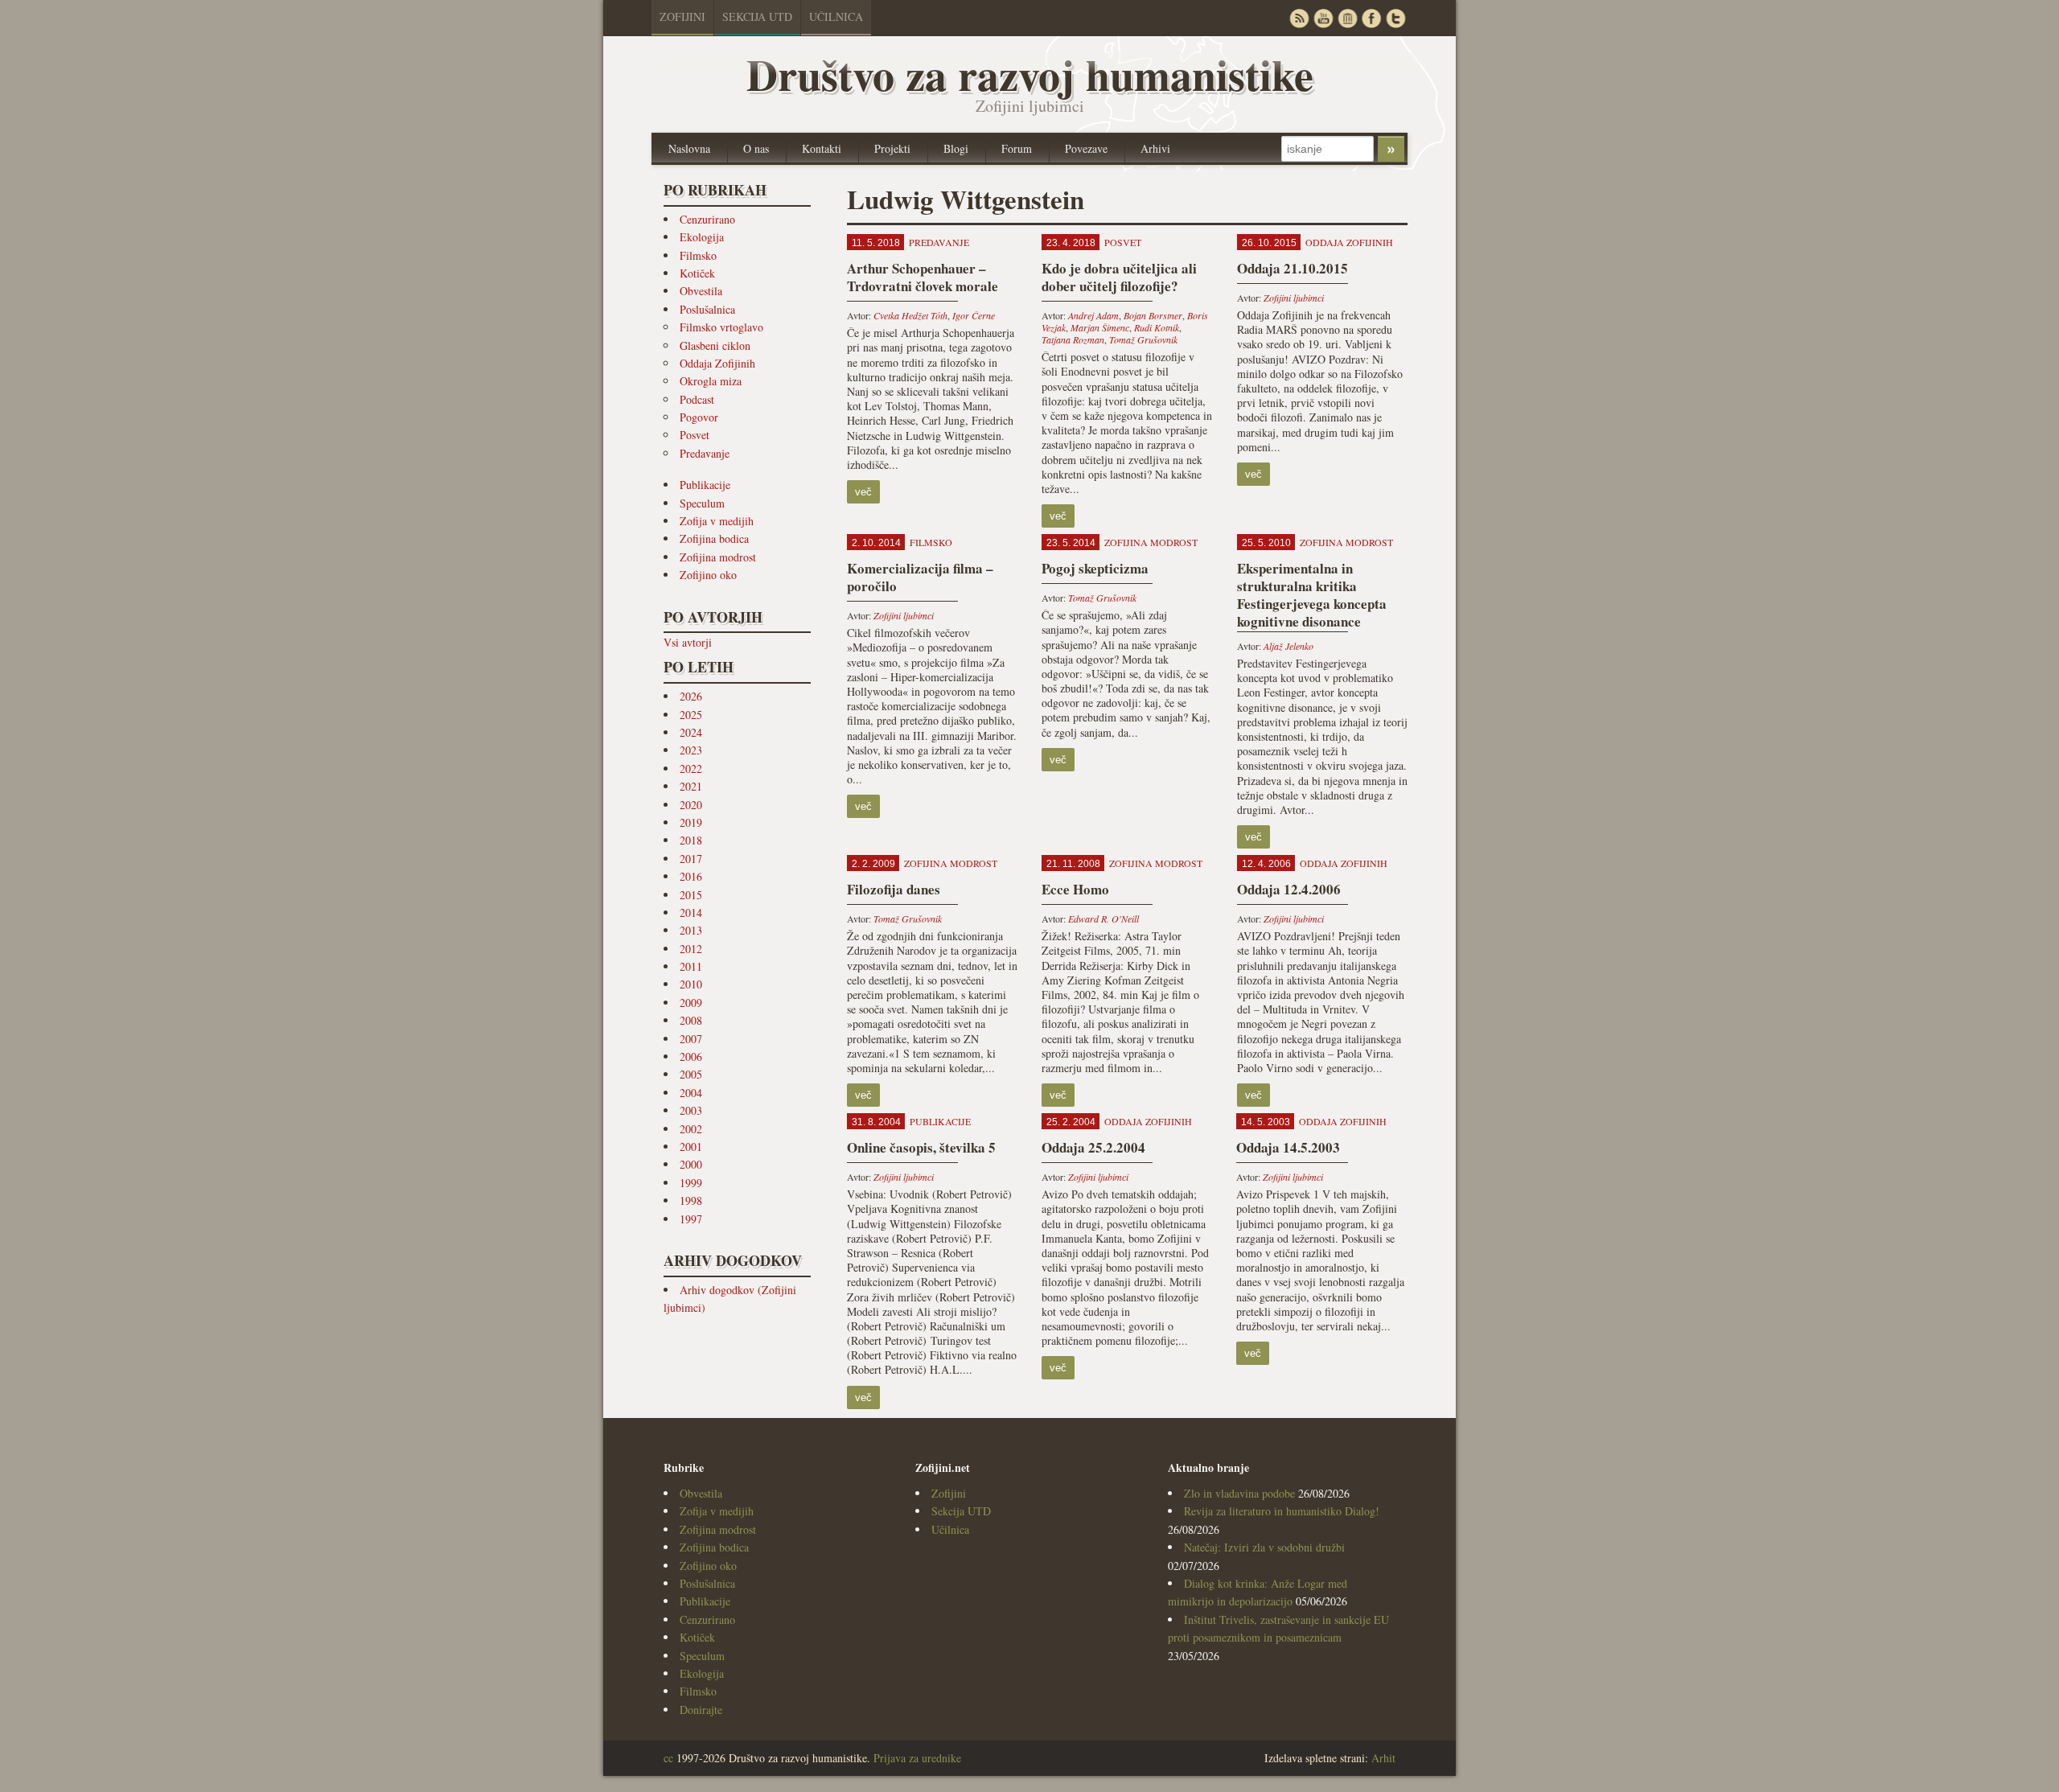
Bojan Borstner (1153, 315)
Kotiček (697, 273)
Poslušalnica (707, 309)
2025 (691, 715)
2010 (691, 984)
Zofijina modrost (718, 557)
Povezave (1086, 148)
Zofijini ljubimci (1294, 298)
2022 (691, 769)
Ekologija (702, 237)
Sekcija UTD (757, 16)
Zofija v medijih (717, 521)
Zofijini (682, 16)
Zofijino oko (708, 575)
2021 (691, 786)
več (863, 492)
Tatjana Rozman (1073, 339)
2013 (691, 930)
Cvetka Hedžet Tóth (910, 315)
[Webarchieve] (1347, 18)
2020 (691, 805)
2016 (691, 876)
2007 (691, 1039)
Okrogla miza (711, 381)
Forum (1017, 148)
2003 (691, 1110)
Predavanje (705, 453)
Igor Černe (974, 315)
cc (668, 1758)
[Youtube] (1323, 18)
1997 (691, 1219)
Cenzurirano (707, 219)
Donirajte (701, 1710)
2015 (691, 895)
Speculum (702, 503)
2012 (691, 949)
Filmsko (698, 255)
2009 (691, 1003)
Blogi (956, 148)
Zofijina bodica (714, 538)
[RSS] (1299, 18)
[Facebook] (1371, 18)
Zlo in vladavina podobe (1239, 1493)
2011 (691, 966)
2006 (691, 1056)
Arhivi (1155, 148)
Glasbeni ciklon (715, 345)
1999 (691, 1183)
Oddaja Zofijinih (717, 363)
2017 (691, 859)
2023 (691, 750)
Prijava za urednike (917, 1758)
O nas (756, 148)
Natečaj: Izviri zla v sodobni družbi (1264, 1547)
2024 (691, 732)
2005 (691, 1074)
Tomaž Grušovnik (1143, 339)
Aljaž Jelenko (1288, 646)
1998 (691, 1200)
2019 (691, 822)
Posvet (695, 435)
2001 (691, 1147)
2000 (691, 1164)
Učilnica (836, 16)
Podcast (697, 399)
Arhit (1383, 1758)
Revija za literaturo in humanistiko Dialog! (1282, 1511)
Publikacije (705, 485)
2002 (691, 1129)
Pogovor (699, 417)
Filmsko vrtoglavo (721, 327)
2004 (691, 1093)
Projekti (892, 148)
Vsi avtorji (688, 642)
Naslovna (689, 148)
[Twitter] (1395, 18)
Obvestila (701, 291)
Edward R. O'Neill (1103, 919)
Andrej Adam (1093, 315)
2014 (691, 912)
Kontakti (822, 148)
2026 (691, 696)
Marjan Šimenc (1100, 327)
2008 (691, 1020)
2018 (691, 840)
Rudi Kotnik (1157, 327)
